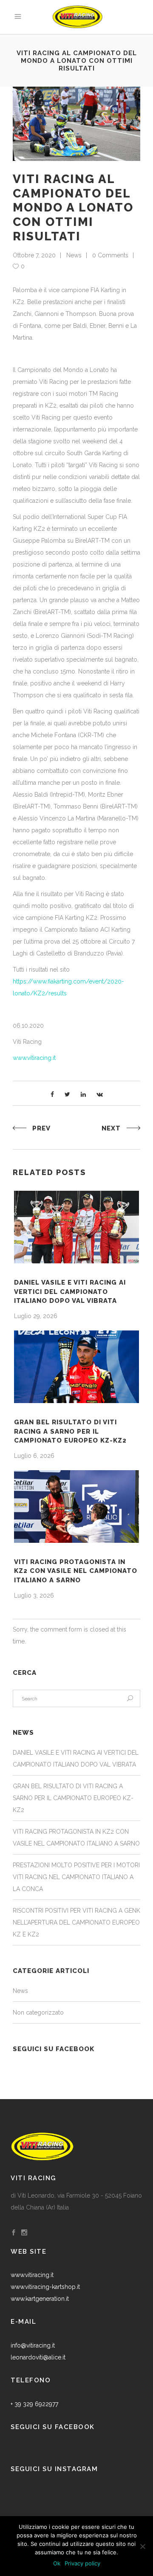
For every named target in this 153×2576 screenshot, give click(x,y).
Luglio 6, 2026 (34, 1456)
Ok (57, 2563)
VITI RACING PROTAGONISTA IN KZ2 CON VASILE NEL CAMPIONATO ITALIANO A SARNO (76, 1571)
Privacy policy (82, 2563)
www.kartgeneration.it (40, 2299)
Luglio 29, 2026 (36, 1316)
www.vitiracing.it (34, 1058)
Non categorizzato (38, 2012)
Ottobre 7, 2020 (34, 255)
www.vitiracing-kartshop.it (45, 2287)
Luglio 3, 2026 (34, 1595)
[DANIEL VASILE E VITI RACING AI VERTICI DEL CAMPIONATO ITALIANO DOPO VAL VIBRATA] (76, 1227)
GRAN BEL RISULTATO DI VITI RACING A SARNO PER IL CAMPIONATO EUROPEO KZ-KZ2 (70, 1431)
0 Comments (110, 255)
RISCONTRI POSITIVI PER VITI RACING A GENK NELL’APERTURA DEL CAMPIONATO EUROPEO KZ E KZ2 (76, 1922)
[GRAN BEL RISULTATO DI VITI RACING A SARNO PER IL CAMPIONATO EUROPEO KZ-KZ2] (76, 1367)
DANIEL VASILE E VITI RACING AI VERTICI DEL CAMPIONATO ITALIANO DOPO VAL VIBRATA (70, 1292)
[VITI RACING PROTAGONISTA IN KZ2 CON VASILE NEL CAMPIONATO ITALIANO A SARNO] (76, 1506)
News (74, 255)
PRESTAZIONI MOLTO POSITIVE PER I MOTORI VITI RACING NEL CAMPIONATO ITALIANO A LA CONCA (76, 1877)
